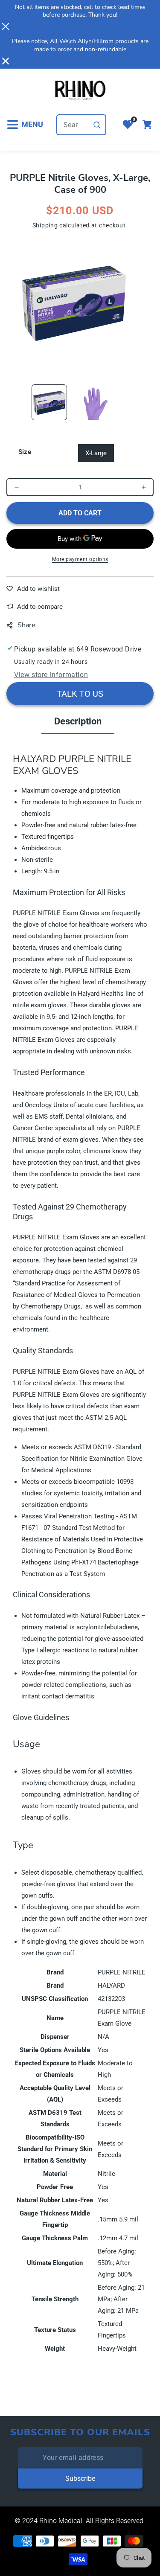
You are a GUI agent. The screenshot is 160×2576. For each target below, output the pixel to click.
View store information (51, 675)
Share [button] (26, 625)
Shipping (45, 225)
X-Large (96, 453)
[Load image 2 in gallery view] (95, 402)
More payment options (80, 559)
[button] (25, 125)
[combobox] (81, 125)
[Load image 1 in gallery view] (49, 402)
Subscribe (80, 2479)
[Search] (97, 125)
